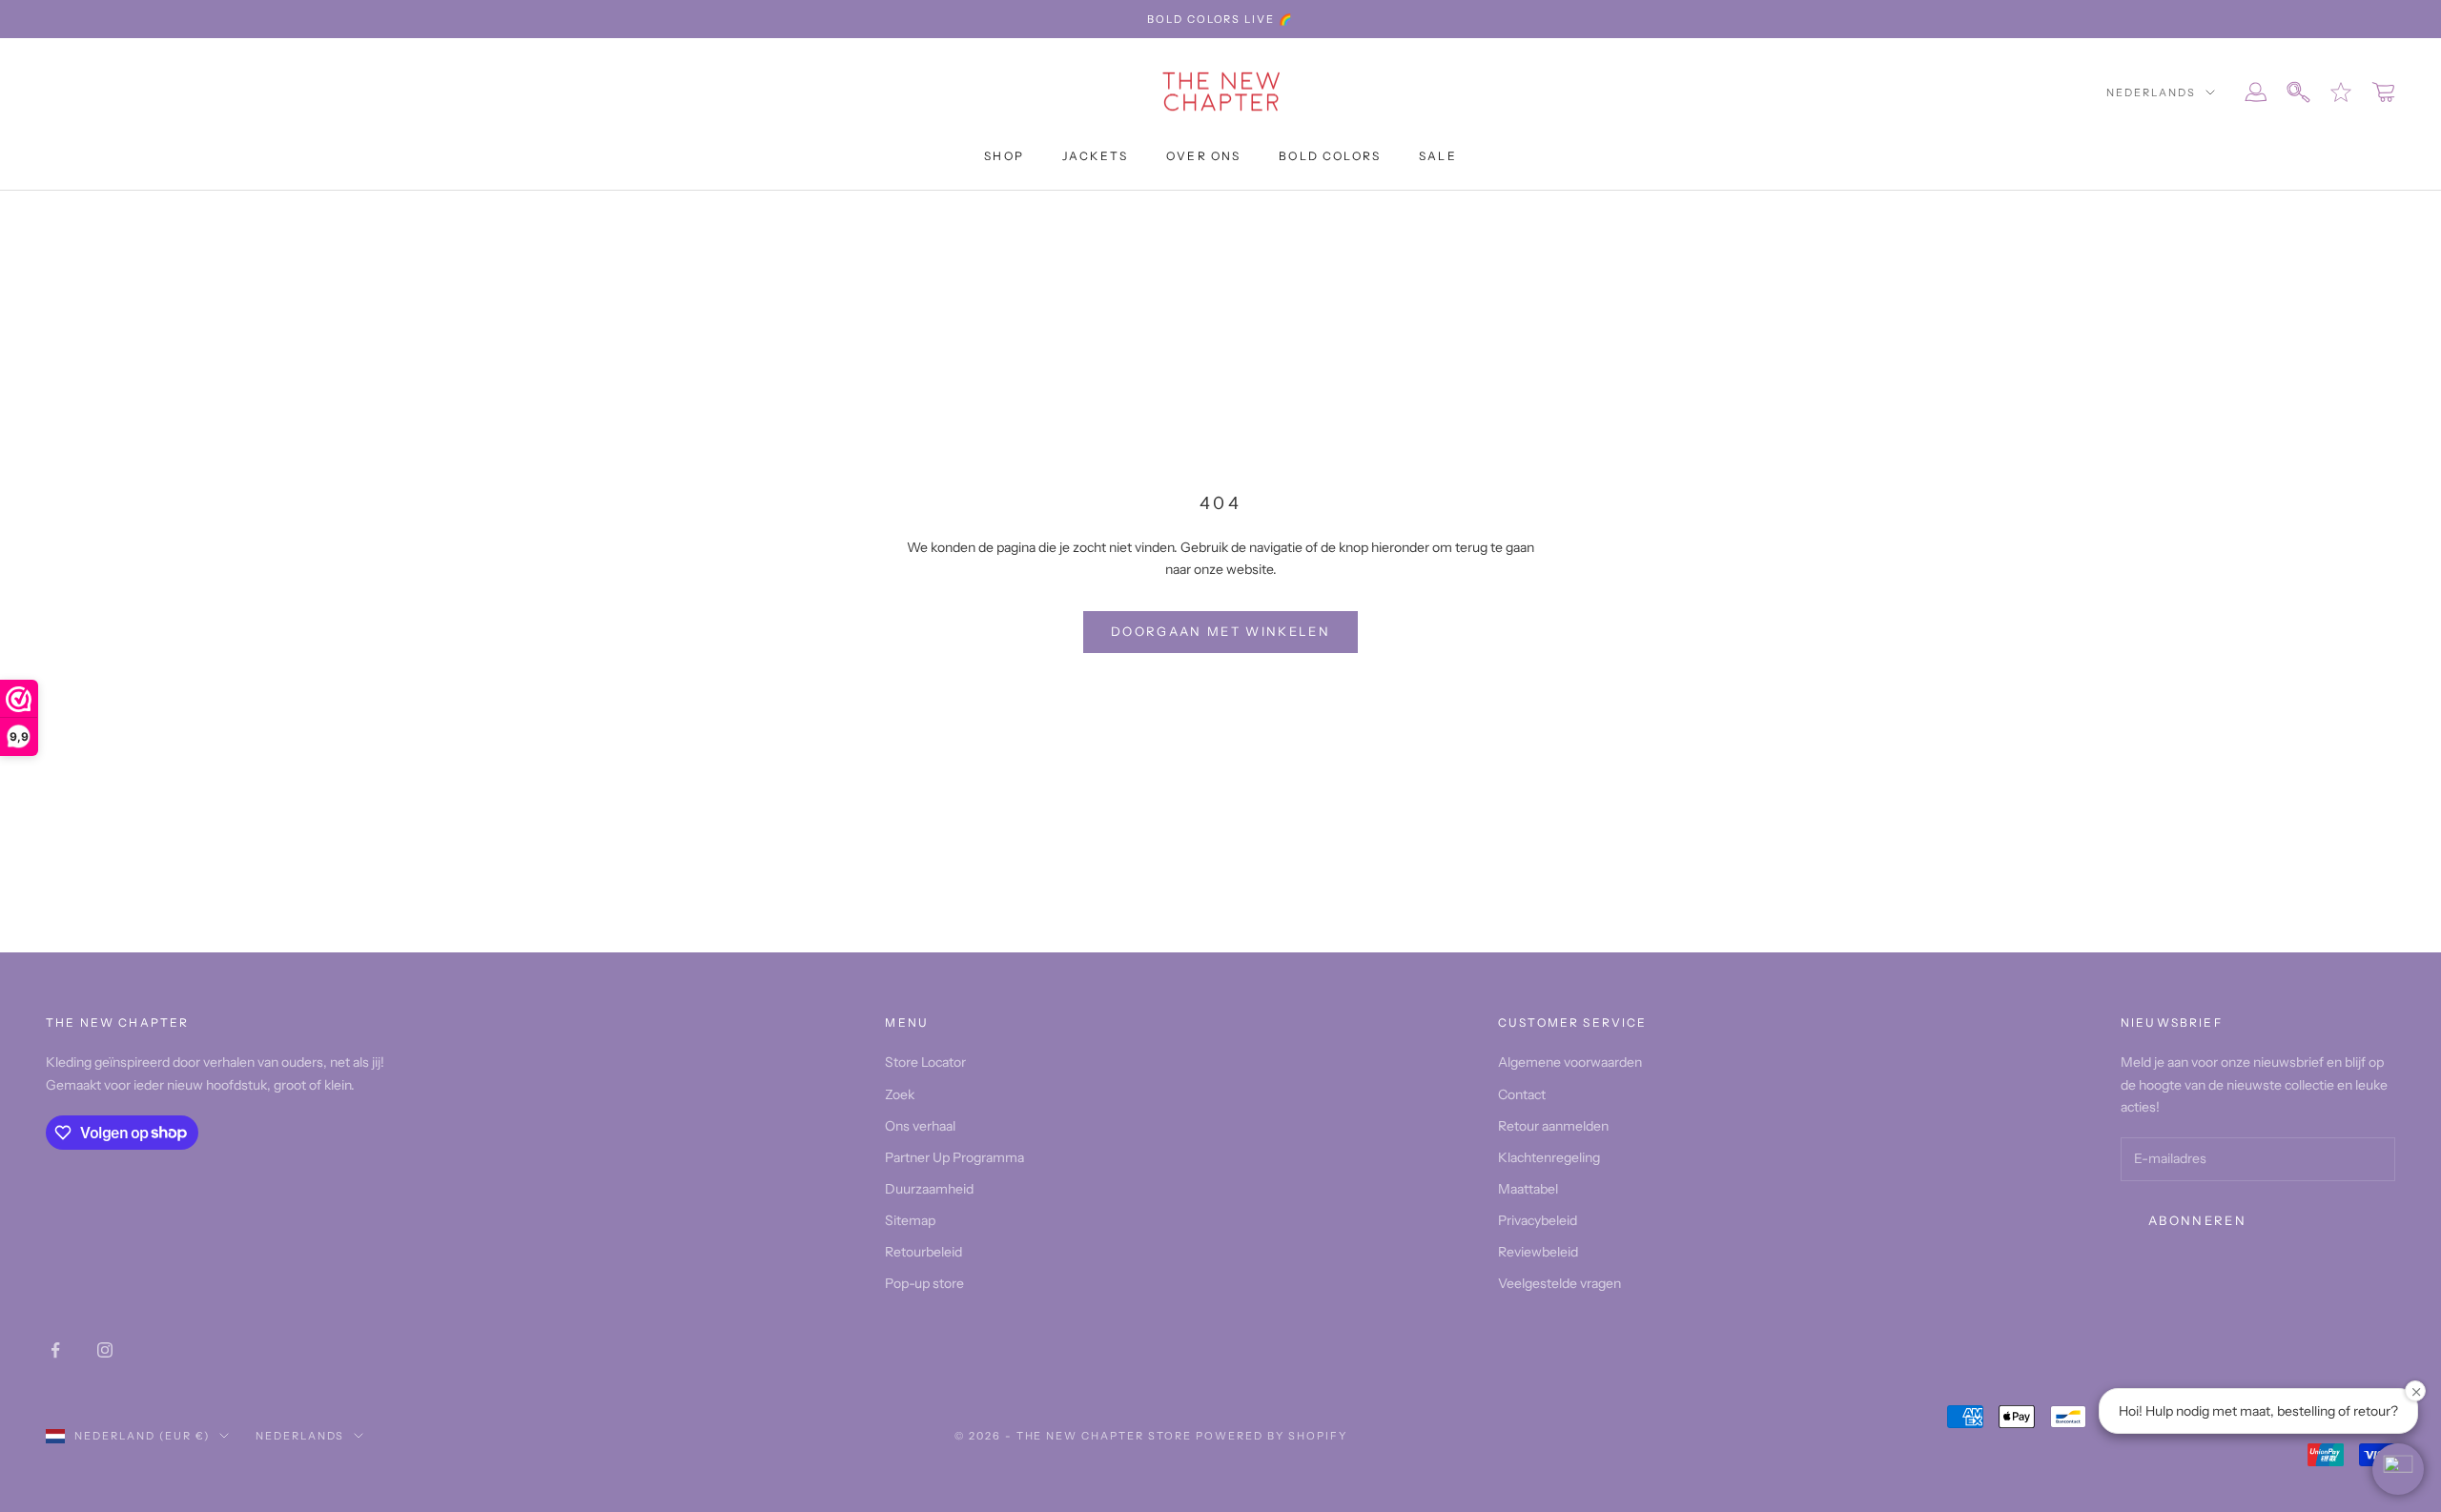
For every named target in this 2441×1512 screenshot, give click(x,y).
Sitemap (910, 1220)
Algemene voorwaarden (1570, 1062)
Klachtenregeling (1549, 1157)
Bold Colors (1330, 156)
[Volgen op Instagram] (105, 1350)
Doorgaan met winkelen (1220, 631)
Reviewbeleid (1538, 1252)
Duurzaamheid (929, 1189)
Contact (1522, 1094)
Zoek (900, 1094)
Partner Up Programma (954, 1157)
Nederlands (2151, 92)
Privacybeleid (1538, 1220)
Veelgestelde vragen (1559, 1283)
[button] (2398, 1469)
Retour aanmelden (1553, 1126)
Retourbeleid (923, 1252)
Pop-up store (924, 1283)
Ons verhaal (920, 1126)
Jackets (1095, 156)
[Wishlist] (2341, 92)
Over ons (1203, 156)
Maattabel (1528, 1189)
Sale (1438, 156)
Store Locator (925, 1062)
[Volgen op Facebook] (55, 1350)
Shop (1004, 156)
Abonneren (2197, 1220)
